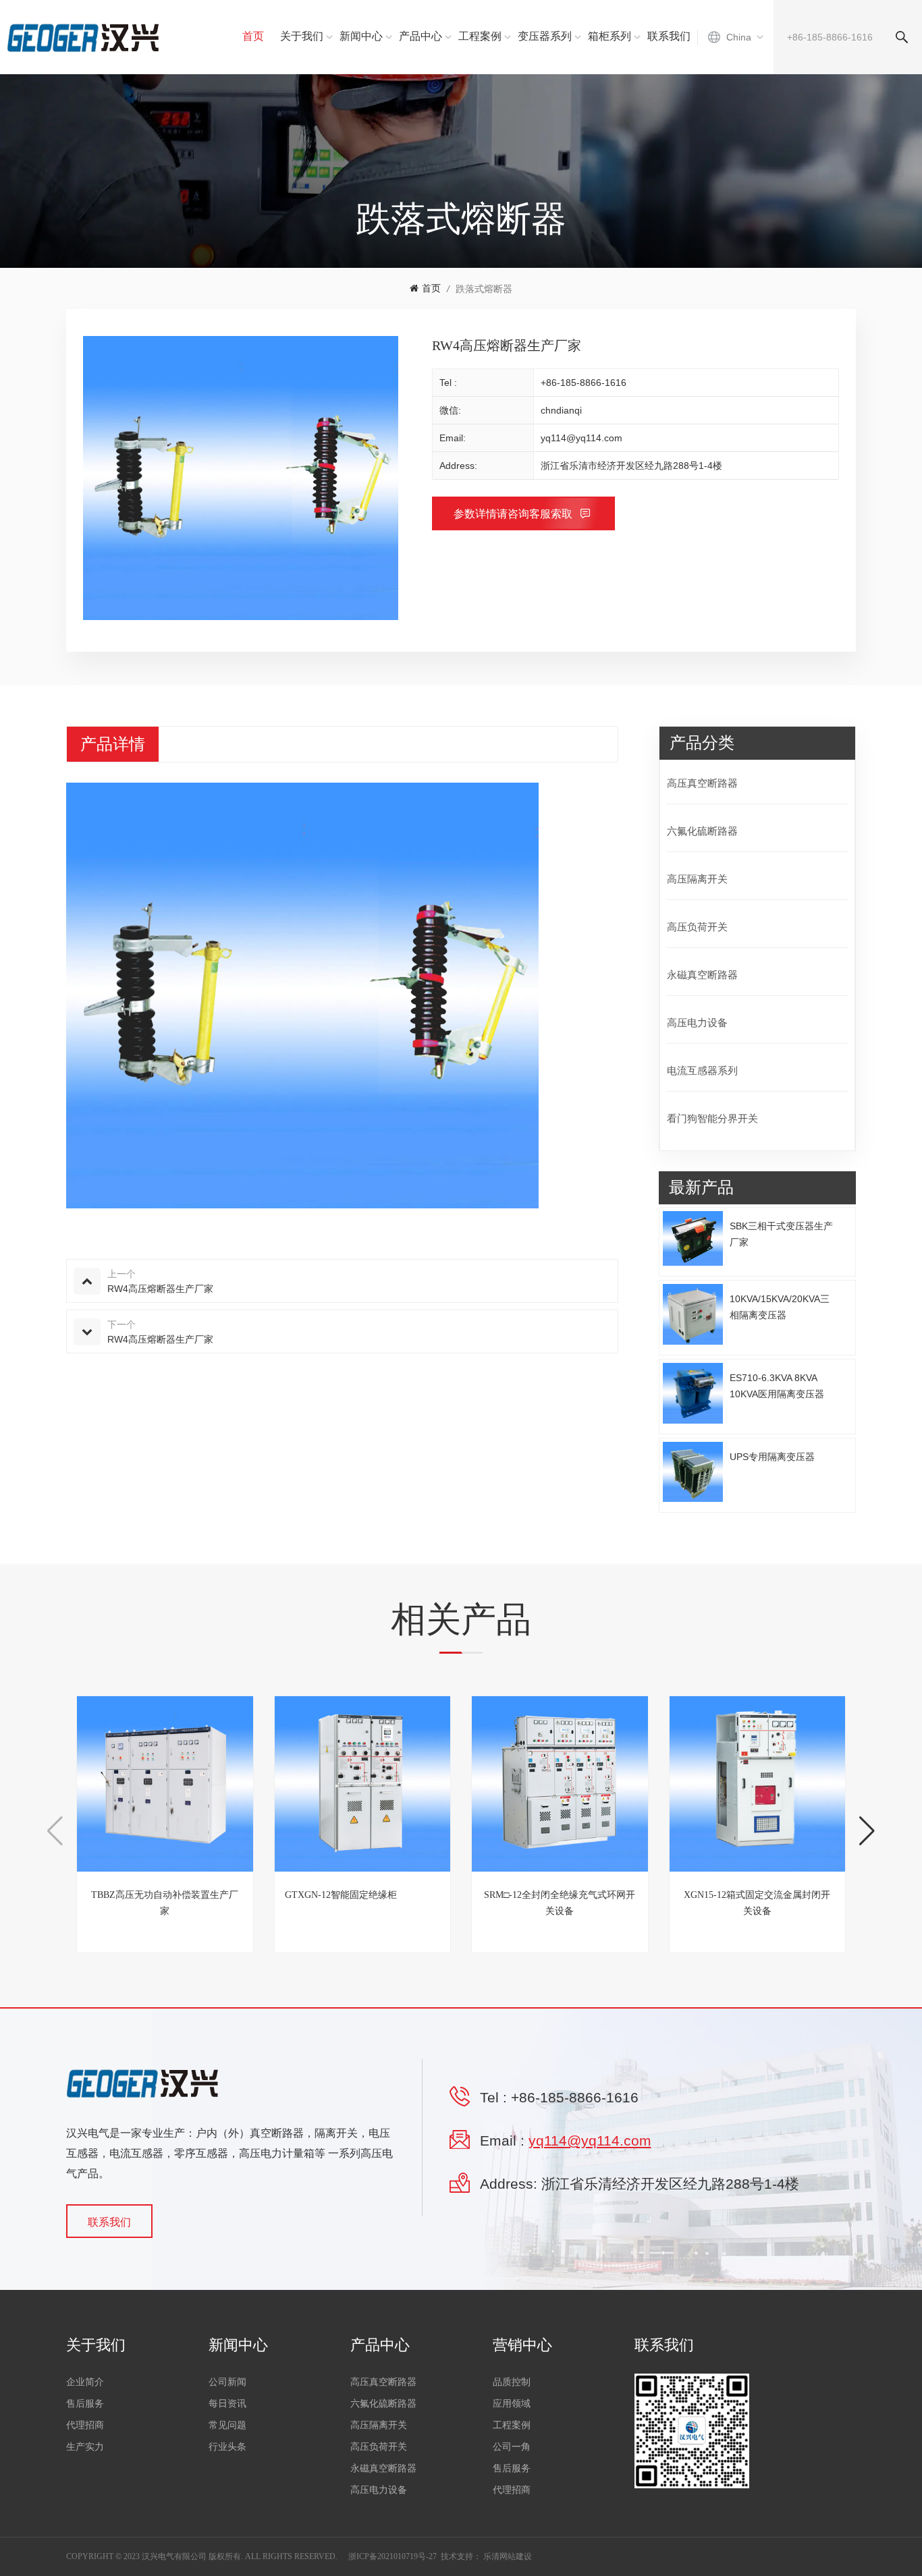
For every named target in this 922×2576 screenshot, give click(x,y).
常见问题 (227, 2425)
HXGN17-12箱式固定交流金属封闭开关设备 (779, 1903)
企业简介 (85, 2382)
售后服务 (85, 2404)
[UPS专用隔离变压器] (693, 1472)
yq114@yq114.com (581, 438)
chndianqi (561, 410)
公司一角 (512, 2447)
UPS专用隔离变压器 (772, 1457)
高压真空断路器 (702, 783)
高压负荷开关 (697, 927)
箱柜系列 (609, 36)
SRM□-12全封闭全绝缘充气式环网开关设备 (383, 1903)
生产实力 (85, 2447)
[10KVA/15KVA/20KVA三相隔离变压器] (693, 1314)
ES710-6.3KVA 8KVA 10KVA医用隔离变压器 (777, 1386)
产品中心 (421, 36)
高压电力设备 (697, 1023)
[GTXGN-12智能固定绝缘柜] (186, 1784)
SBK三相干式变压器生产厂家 (781, 1234)
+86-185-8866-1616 (584, 383)
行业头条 (227, 2447)
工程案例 (480, 36)
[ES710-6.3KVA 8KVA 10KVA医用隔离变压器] (693, 1393)
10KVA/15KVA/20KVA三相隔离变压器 (780, 1307)
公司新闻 (227, 2382)
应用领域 (512, 2404)
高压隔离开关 (697, 879)
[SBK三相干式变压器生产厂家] (693, 1238)
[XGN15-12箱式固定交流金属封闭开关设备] (581, 1784)
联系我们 (669, 36)
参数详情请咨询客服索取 (514, 514)
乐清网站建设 (508, 2556)
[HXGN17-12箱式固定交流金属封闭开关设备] (779, 1784)
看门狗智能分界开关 (712, 1118)
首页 (253, 36)
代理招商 (85, 2425)
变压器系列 (545, 36)
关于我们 (302, 36)
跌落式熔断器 (484, 289)
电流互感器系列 (702, 1070)
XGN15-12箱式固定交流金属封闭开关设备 (581, 1903)
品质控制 (512, 2382)
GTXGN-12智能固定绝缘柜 (164, 1895)
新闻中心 (361, 36)
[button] (55, 1831)
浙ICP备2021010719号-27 (392, 2556)
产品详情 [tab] (113, 744)
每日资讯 (227, 2404)
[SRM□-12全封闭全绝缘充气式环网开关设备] (384, 1784)
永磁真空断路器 (702, 975)
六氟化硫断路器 (702, 831)
